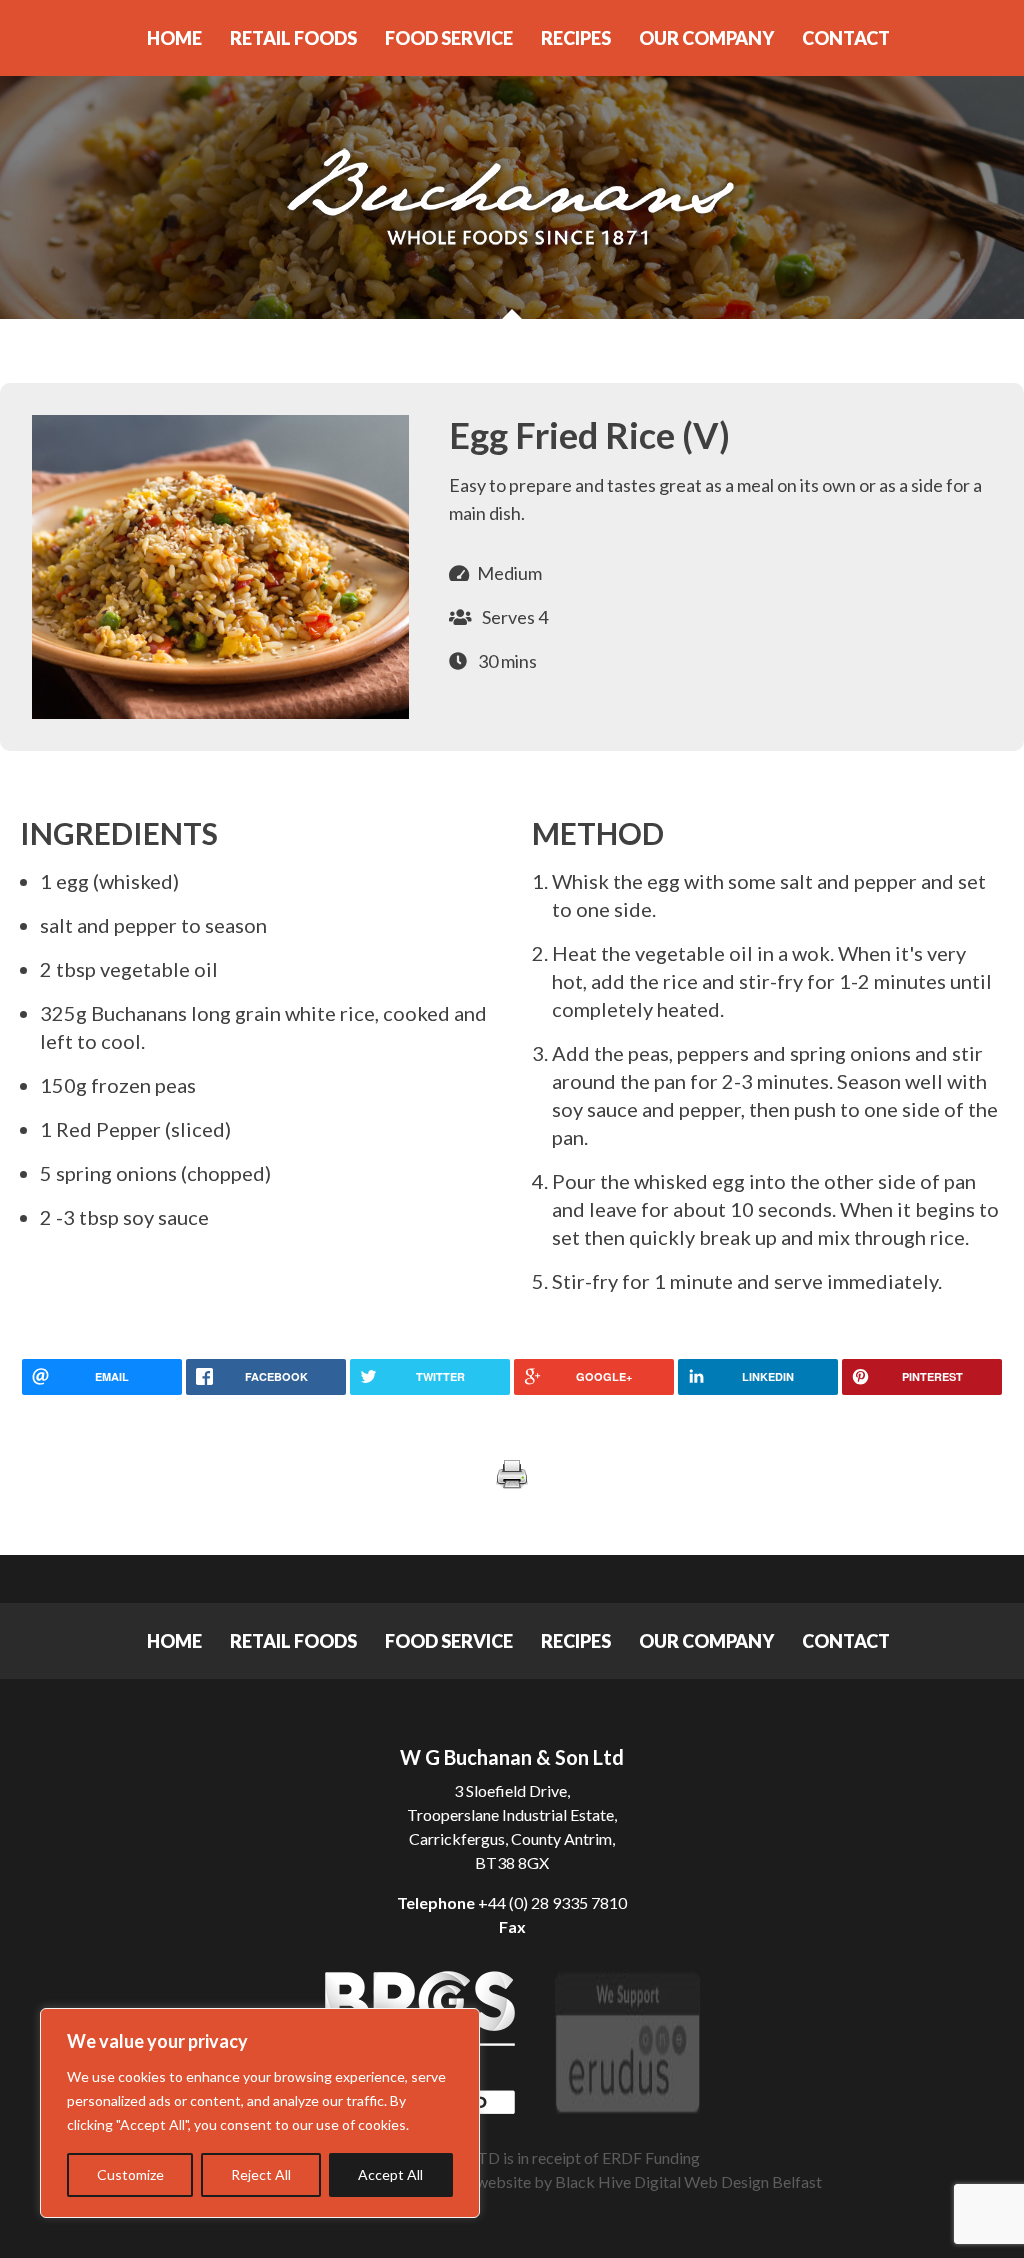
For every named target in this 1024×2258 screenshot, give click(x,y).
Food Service (449, 38)
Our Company (706, 38)
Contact (846, 38)
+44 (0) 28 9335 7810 (552, 1902)
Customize (130, 2174)
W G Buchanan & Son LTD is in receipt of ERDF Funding (512, 2157)
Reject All (261, 2174)
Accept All (390, 2174)
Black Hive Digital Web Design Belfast (688, 2181)
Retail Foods (293, 38)
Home (174, 38)
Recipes (576, 38)
